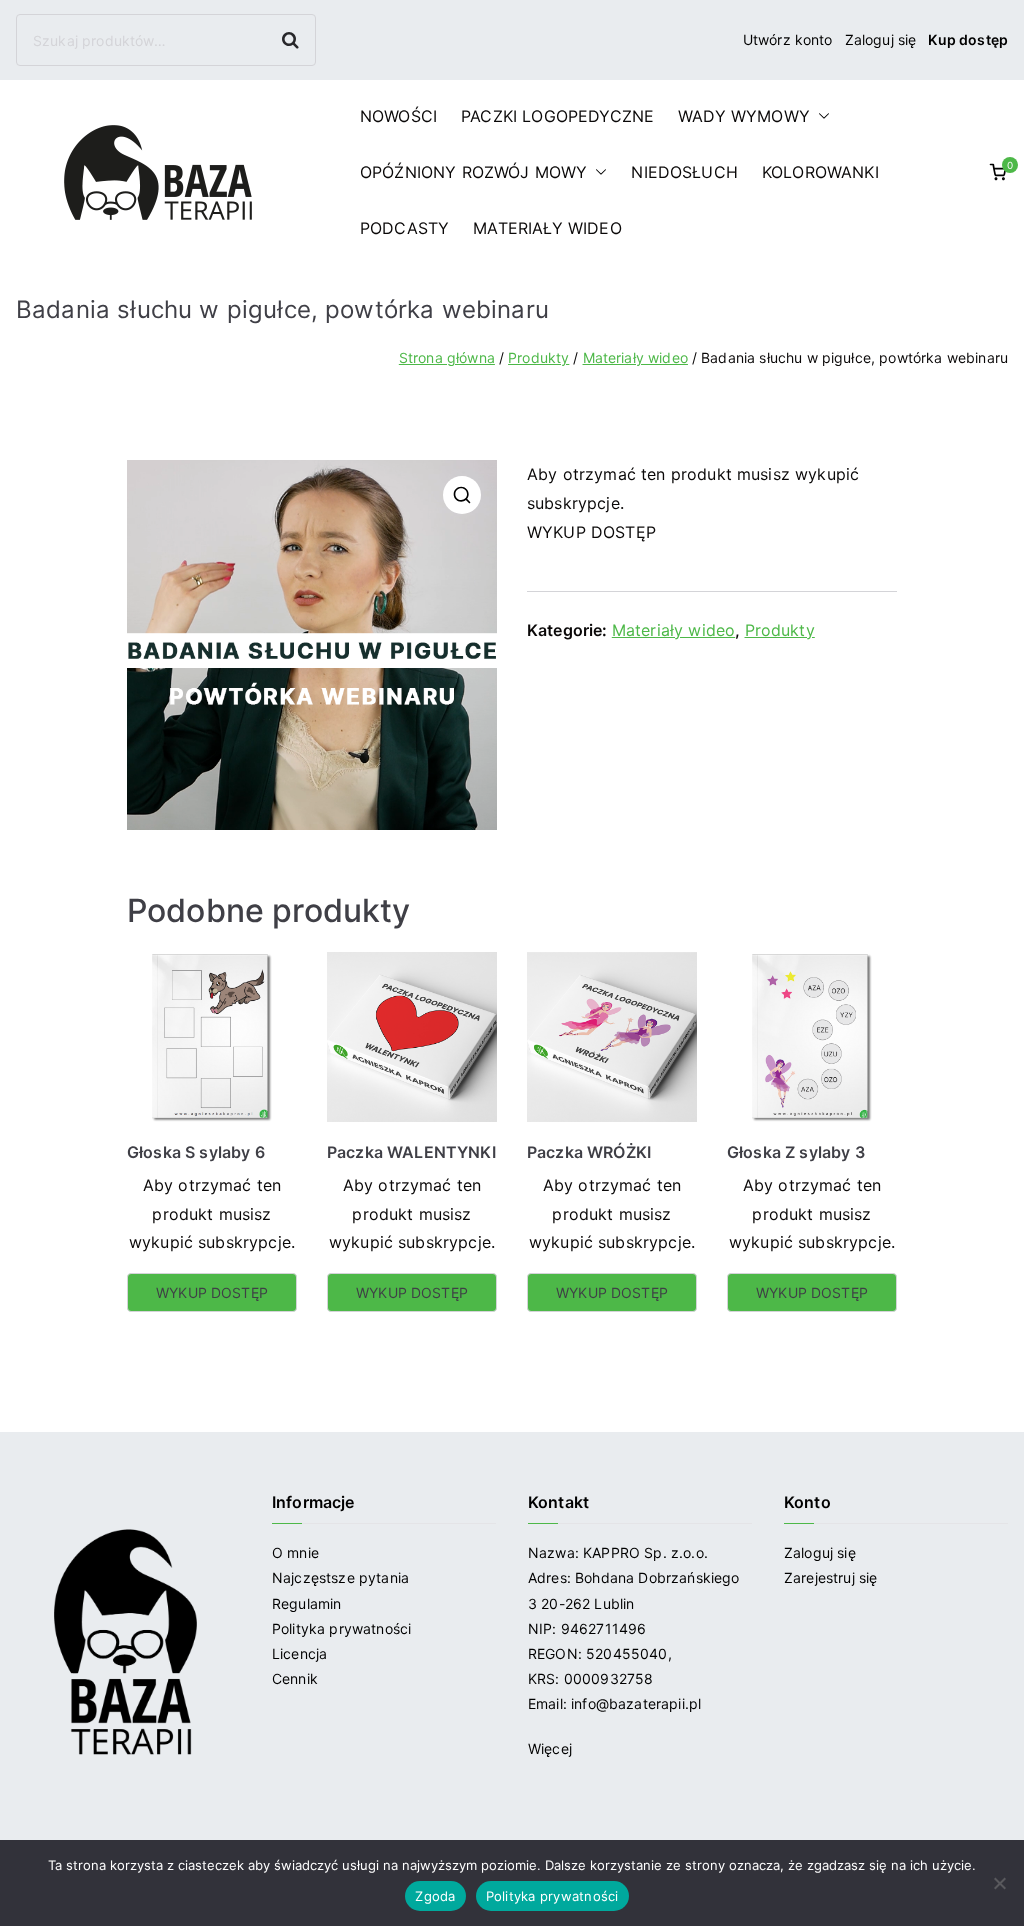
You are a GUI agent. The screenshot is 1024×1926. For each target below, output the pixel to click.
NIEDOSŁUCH (684, 172)
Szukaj (292, 39)
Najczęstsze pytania (340, 1577)
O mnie (295, 1552)
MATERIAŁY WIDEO (547, 228)
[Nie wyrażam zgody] (999, 1883)
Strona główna (447, 357)
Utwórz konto (788, 39)
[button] (820, 116)
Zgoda (435, 1896)
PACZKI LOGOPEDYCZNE (557, 116)
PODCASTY (404, 228)
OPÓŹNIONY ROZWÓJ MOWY (473, 172)
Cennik (295, 1678)
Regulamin (306, 1603)
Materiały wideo (635, 357)
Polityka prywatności (341, 1628)
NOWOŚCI (398, 116)
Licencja (299, 1653)
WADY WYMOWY (744, 116)
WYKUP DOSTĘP (591, 532)
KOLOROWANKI (820, 172)
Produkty (538, 357)
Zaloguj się (881, 39)
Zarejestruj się (833, 1577)
